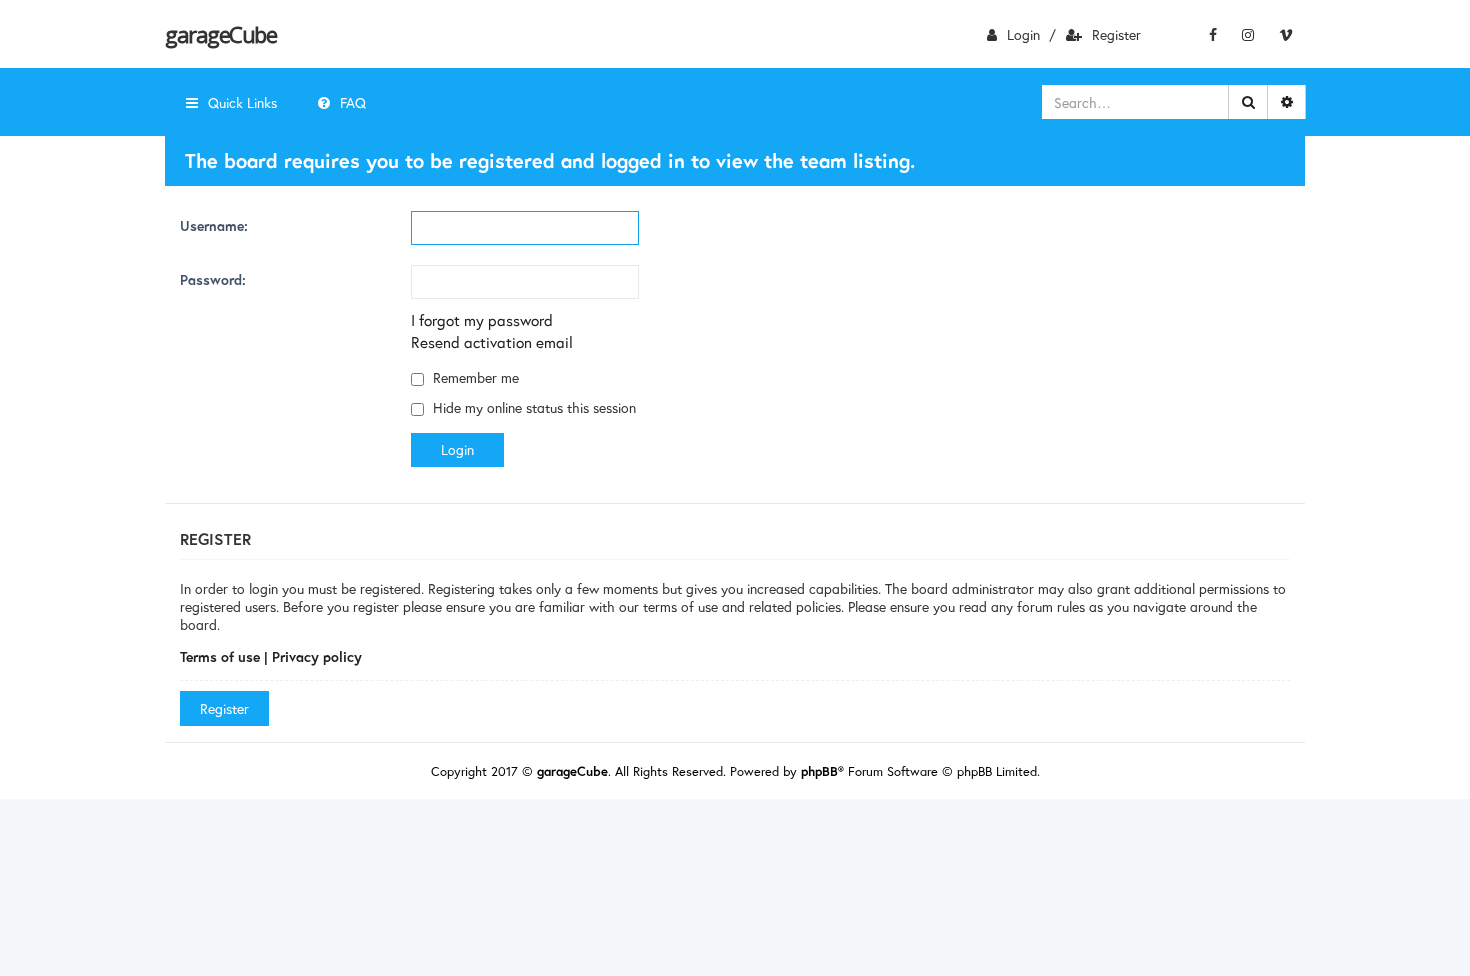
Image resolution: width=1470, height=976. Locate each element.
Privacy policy (317, 656)
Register (1116, 34)
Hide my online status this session (532, 407)
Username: (214, 225)
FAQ (353, 102)
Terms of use (220, 656)
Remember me (474, 377)
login (1023, 34)
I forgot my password (482, 320)
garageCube (220, 34)
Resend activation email (492, 342)
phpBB (819, 771)
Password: (213, 279)
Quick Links (242, 102)
